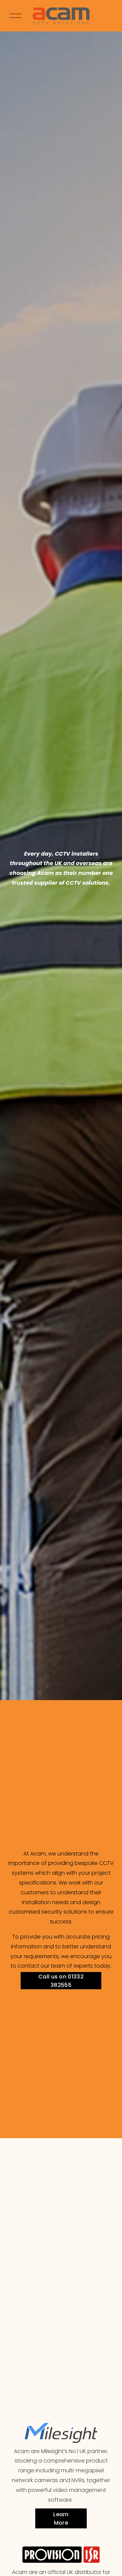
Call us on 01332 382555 (61, 1981)
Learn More (61, 2519)
